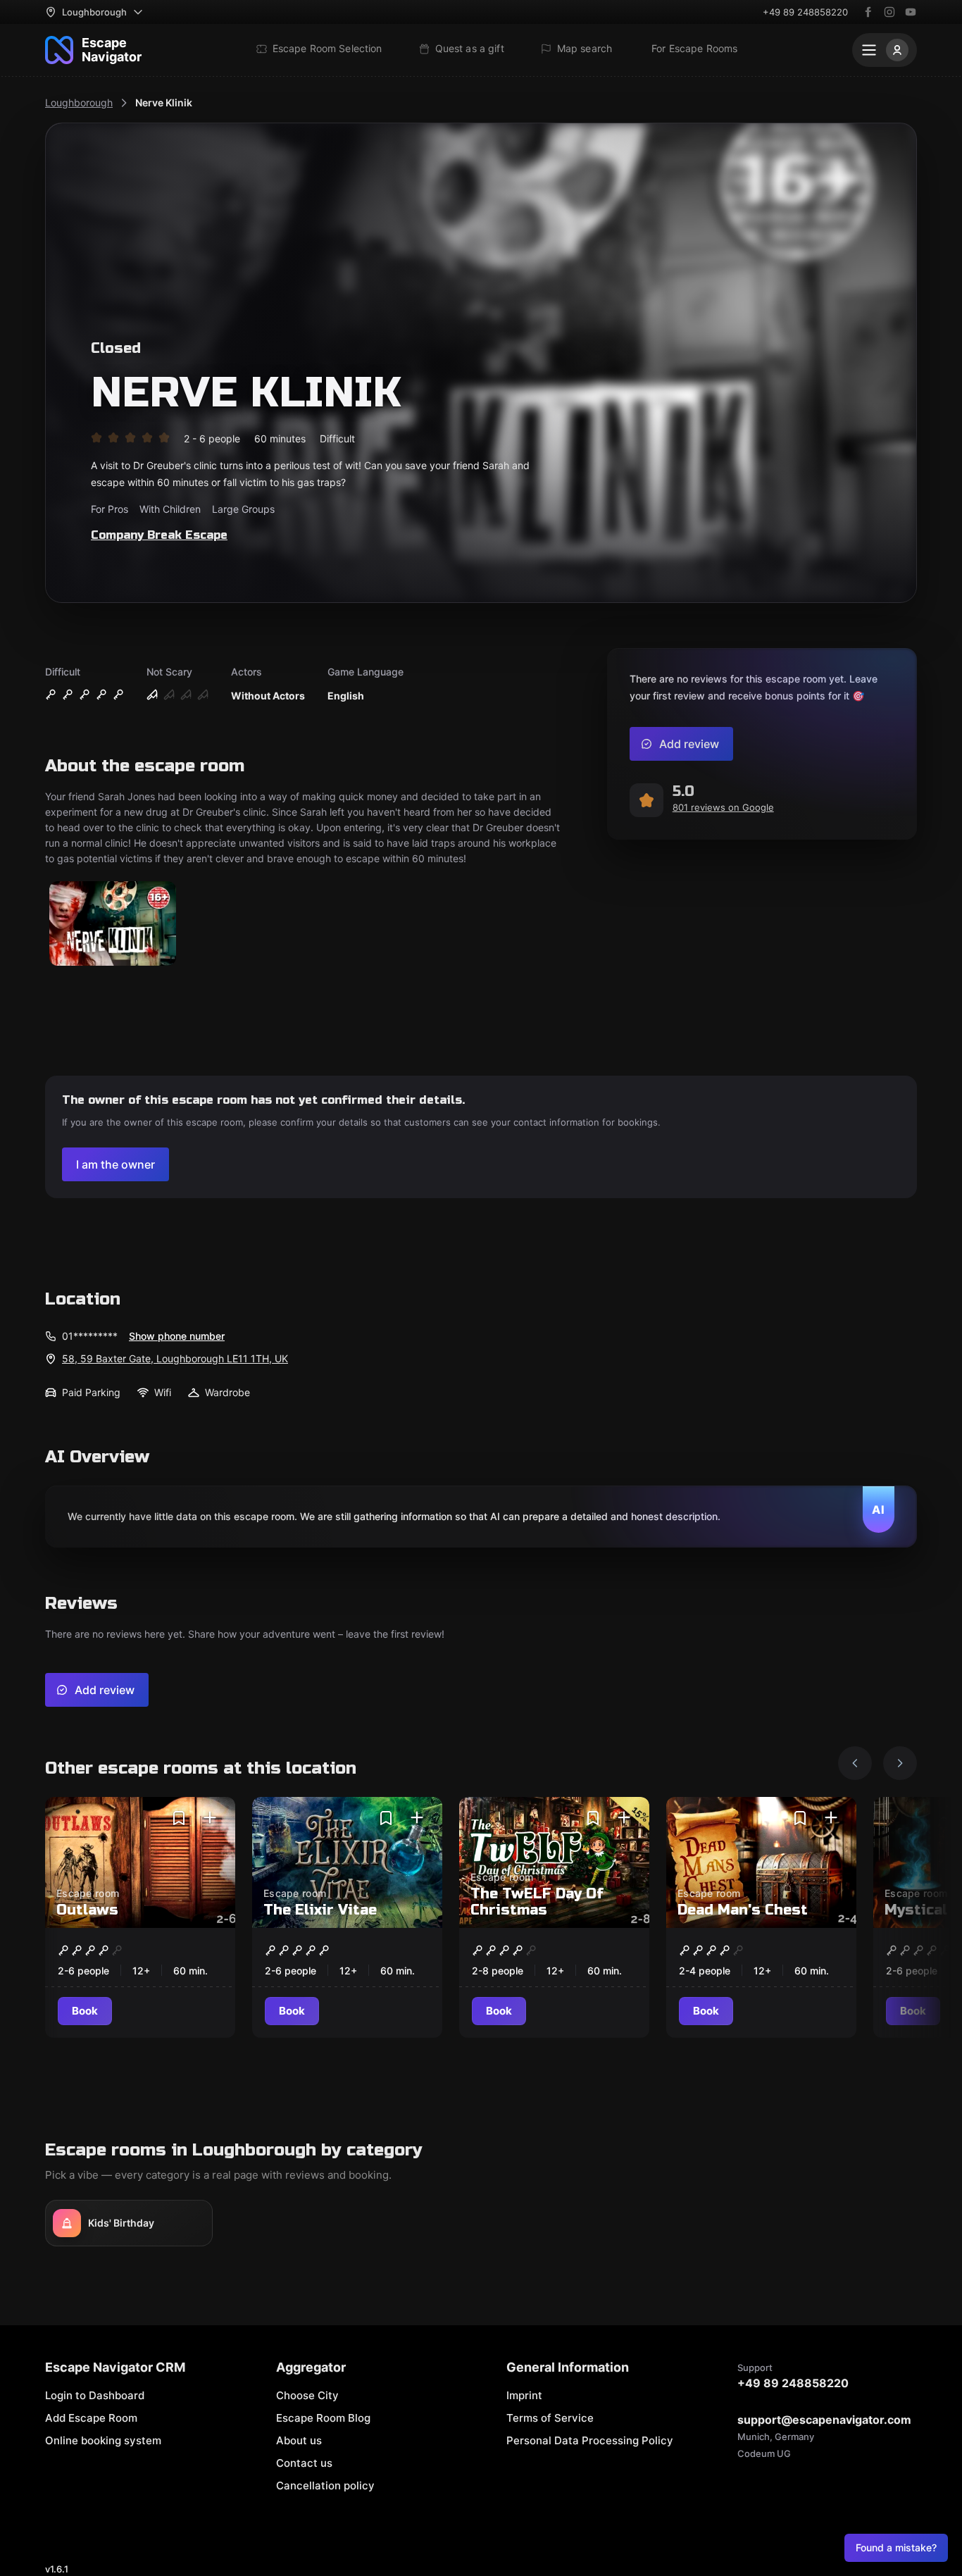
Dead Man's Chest (743, 1910)
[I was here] (210, 1818)
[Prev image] (855, 1763)
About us (299, 2440)
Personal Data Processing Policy (590, 2440)
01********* (90, 1336)
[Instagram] (889, 12)
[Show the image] (113, 925)
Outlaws (87, 1910)
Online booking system (103, 2440)
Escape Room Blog (323, 2418)
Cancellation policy (325, 2485)
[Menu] (885, 50)
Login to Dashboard (95, 2395)
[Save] (179, 1818)
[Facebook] (868, 12)
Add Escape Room (91, 2418)
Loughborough (79, 102)
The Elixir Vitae (320, 1910)
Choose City (307, 2395)
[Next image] (900, 1763)
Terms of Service (550, 2418)
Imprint (524, 2395)
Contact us (304, 2463)
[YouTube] (911, 12)
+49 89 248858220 (805, 12)
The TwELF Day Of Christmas (537, 1902)
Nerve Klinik (164, 102)
